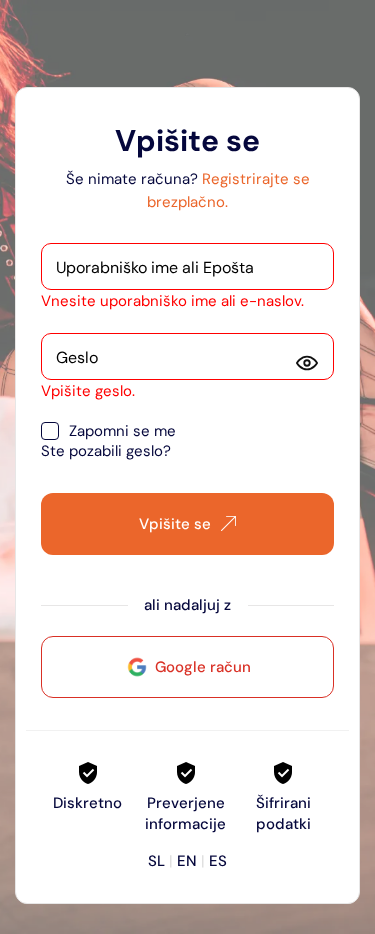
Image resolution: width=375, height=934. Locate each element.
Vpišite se (175, 524)
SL (156, 861)
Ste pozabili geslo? (106, 451)
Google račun (203, 667)
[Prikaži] (307, 363)
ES (218, 861)
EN (187, 861)
